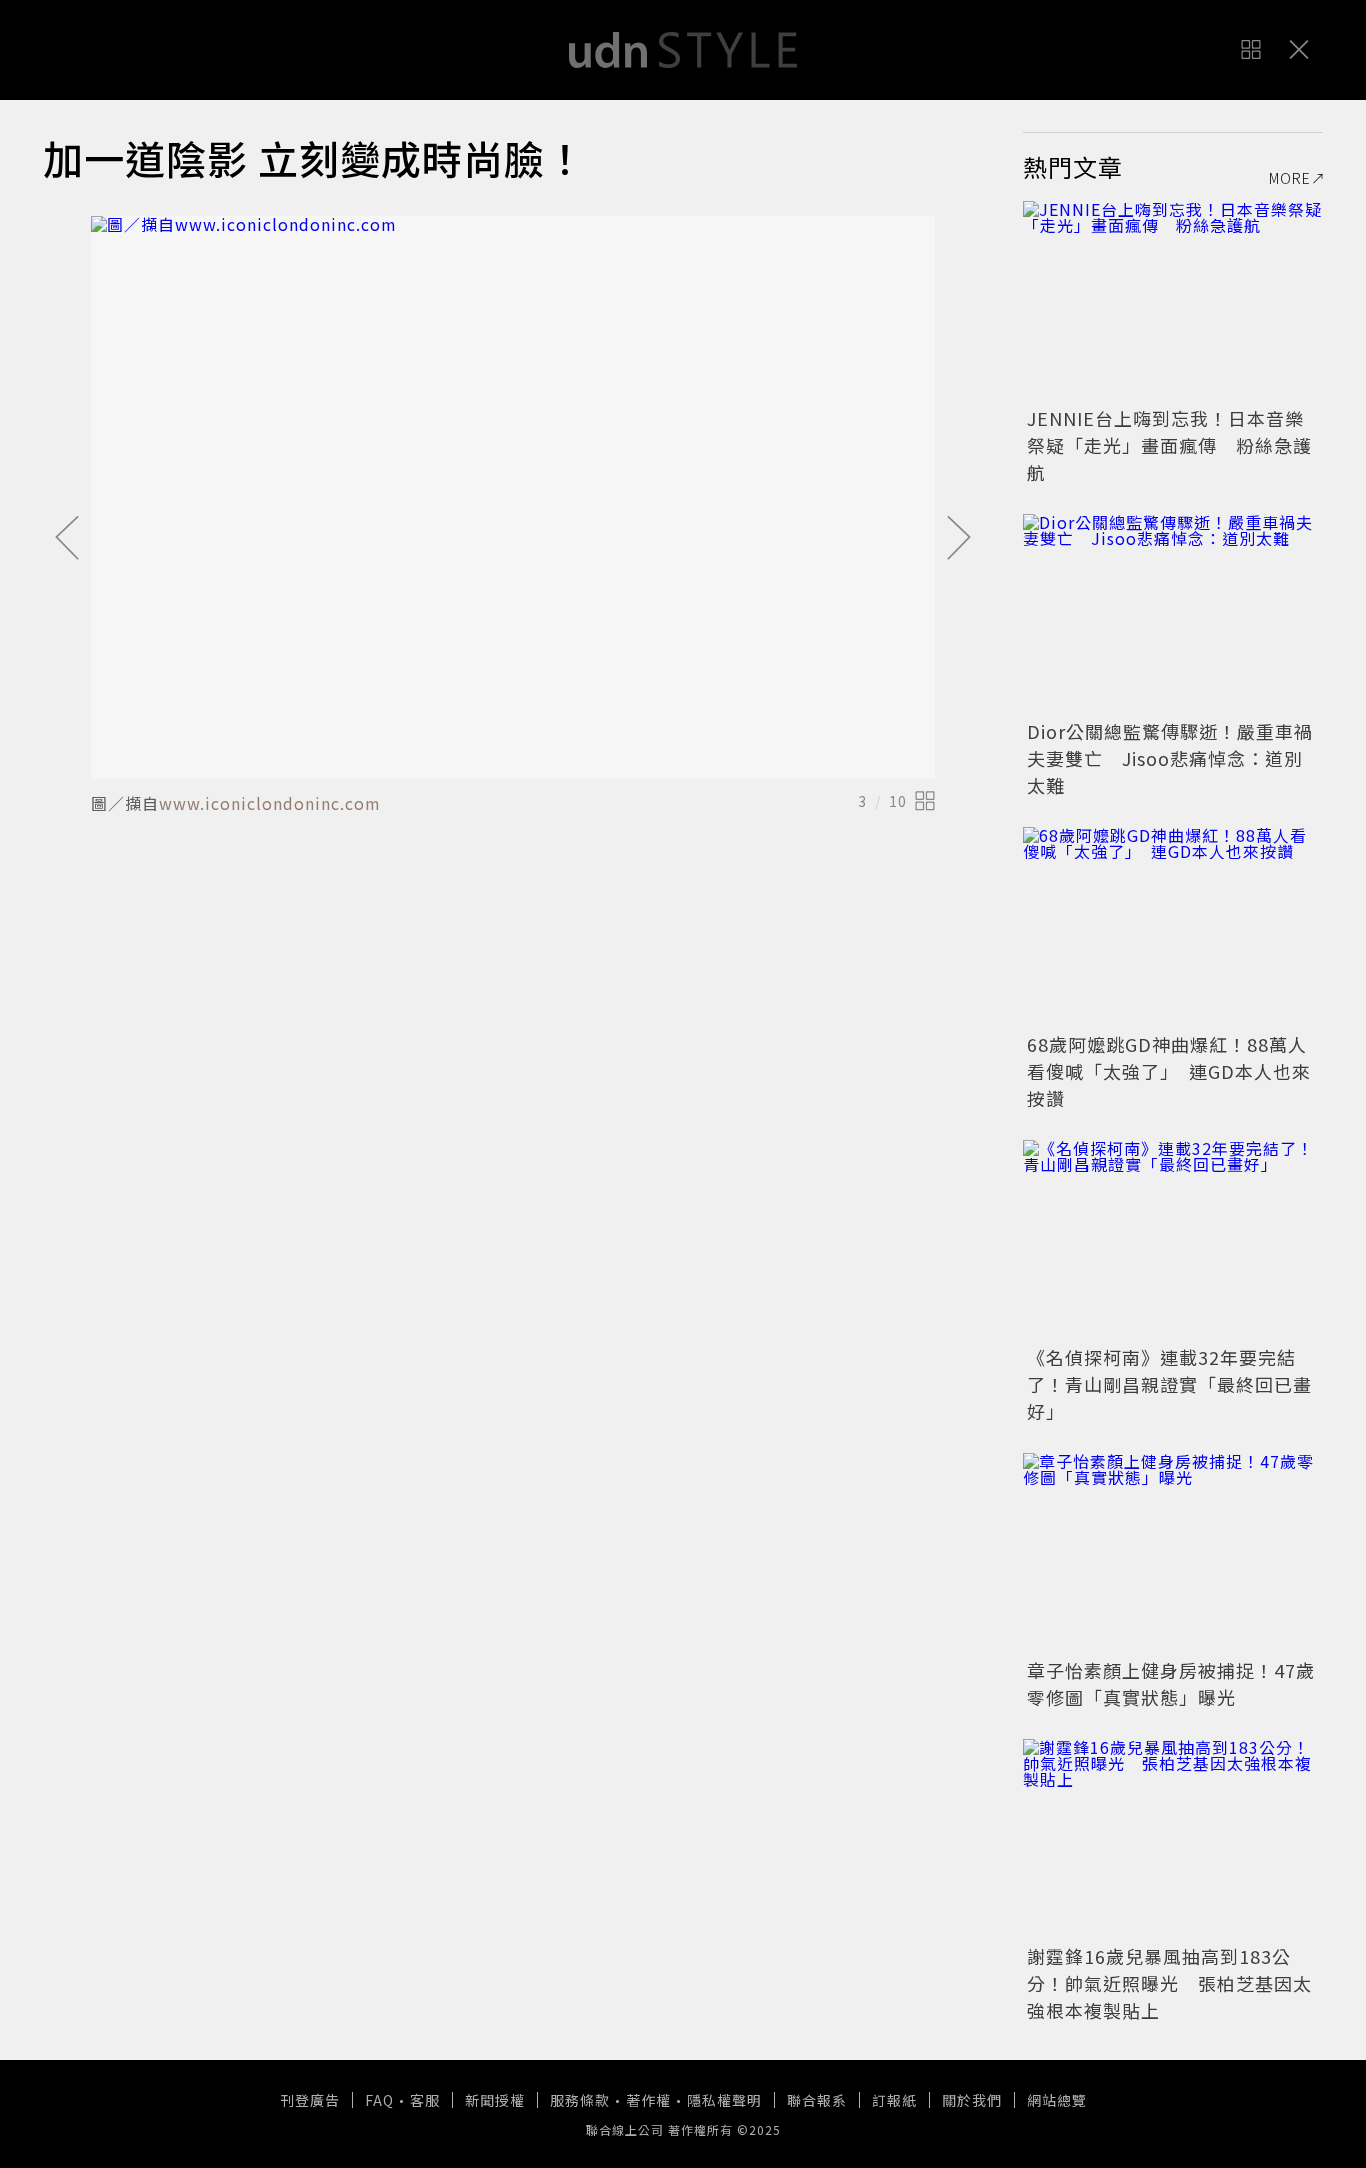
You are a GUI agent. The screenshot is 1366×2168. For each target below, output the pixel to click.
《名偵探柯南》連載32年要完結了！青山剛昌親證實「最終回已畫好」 (1169, 1384)
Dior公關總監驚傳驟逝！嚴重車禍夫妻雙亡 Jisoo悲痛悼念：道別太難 (1170, 758)
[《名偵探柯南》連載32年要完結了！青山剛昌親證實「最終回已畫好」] (1173, 1240)
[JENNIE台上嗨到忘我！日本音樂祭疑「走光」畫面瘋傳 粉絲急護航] (1173, 301)
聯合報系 (817, 2100)
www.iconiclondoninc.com (270, 803)
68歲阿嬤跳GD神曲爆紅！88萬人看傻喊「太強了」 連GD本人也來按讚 (1169, 1071)
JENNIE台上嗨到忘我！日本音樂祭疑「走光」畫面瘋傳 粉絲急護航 (1169, 445)
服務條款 (580, 2100)
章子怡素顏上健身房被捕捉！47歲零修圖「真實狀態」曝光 (1171, 1683)
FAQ (379, 2100)
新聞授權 (495, 2100)
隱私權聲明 (724, 2100)
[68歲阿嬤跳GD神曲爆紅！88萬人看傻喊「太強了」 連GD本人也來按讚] (1173, 927)
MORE (1290, 178)
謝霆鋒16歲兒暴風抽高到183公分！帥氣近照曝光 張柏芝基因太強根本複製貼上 (1169, 1983)
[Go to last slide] (67, 539)
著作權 (648, 2100)
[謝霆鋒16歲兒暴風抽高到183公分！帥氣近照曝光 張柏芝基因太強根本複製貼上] (1173, 1839)
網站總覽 (1057, 2100)
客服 (425, 2100)
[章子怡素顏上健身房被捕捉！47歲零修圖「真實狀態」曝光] (1173, 1553)
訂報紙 (894, 2100)
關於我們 (972, 2100)
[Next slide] (959, 539)
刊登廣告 (310, 2100)
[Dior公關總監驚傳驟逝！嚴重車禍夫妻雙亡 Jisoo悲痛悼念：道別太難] (1173, 614)
